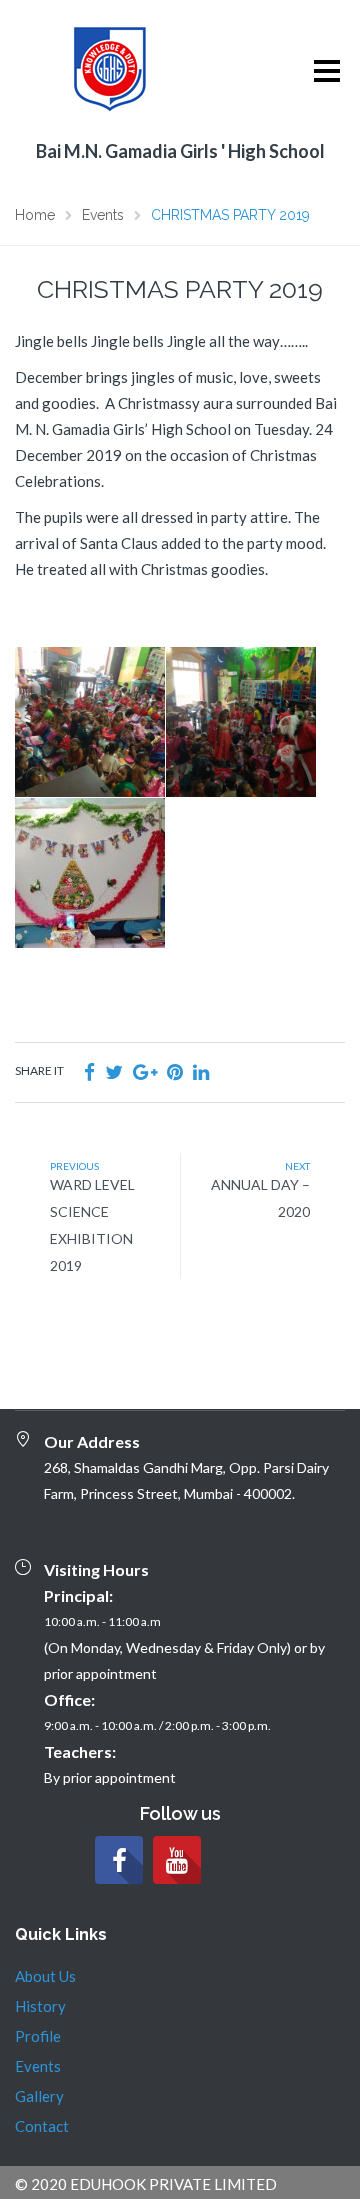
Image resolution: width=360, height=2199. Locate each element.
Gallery (39, 2096)
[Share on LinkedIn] (201, 1071)
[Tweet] (114, 1071)
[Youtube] (177, 1860)
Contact (42, 2126)
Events (38, 2066)
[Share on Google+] (145, 1071)
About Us (45, 1976)
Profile (38, 2036)
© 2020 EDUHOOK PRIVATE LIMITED (146, 2184)
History (40, 2006)
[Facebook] (119, 1860)
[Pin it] (175, 1071)
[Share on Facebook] (89, 1071)
